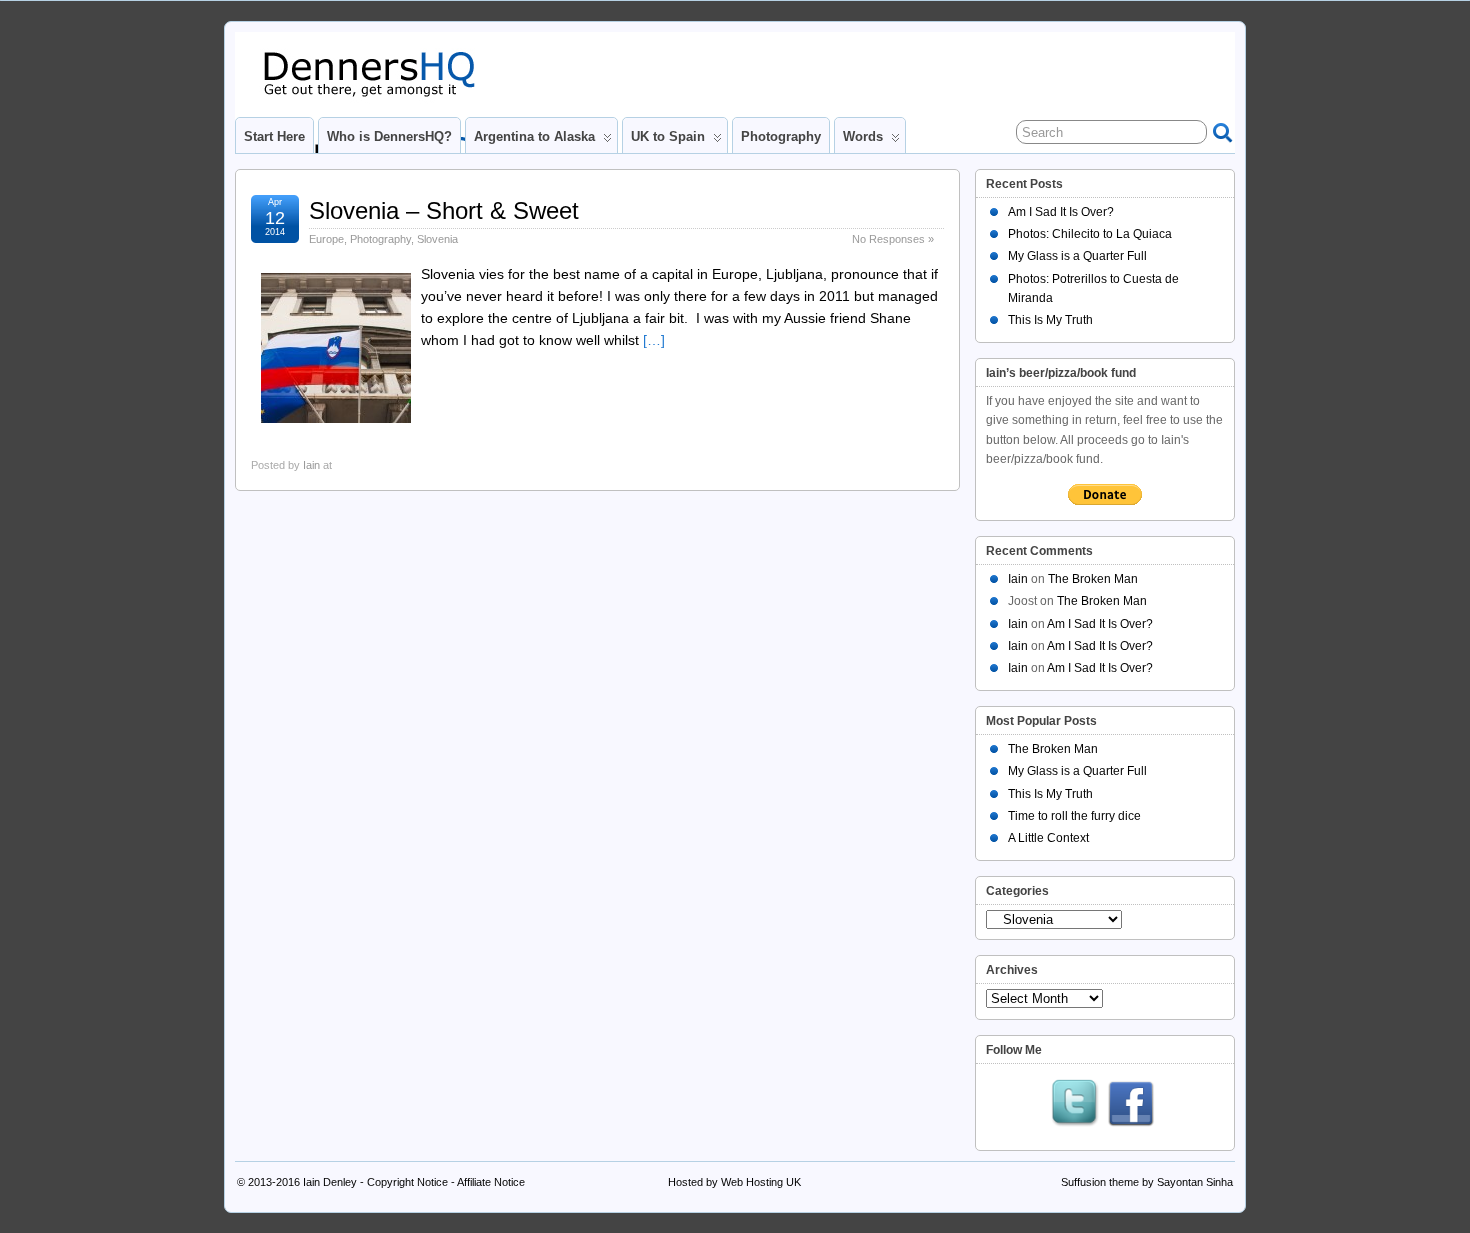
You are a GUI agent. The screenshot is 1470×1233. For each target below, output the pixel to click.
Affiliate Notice (491, 1182)
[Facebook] (1131, 1105)
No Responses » (893, 239)
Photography (781, 136)
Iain (311, 465)
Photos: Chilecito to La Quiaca (1090, 234)
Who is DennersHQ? (389, 136)
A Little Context (1048, 838)
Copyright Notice (407, 1182)
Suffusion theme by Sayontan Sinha (1147, 1182)
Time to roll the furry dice (1074, 816)
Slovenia (437, 239)
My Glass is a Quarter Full (1077, 256)
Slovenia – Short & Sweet (444, 210)
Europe (326, 239)
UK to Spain (668, 136)
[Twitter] (1075, 1105)
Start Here (274, 136)
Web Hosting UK (761, 1182)
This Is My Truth (1050, 320)
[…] (654, 340)
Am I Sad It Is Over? (1061, 212)
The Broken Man (1093, 579)
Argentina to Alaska (534, 136)
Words (863, 136)
